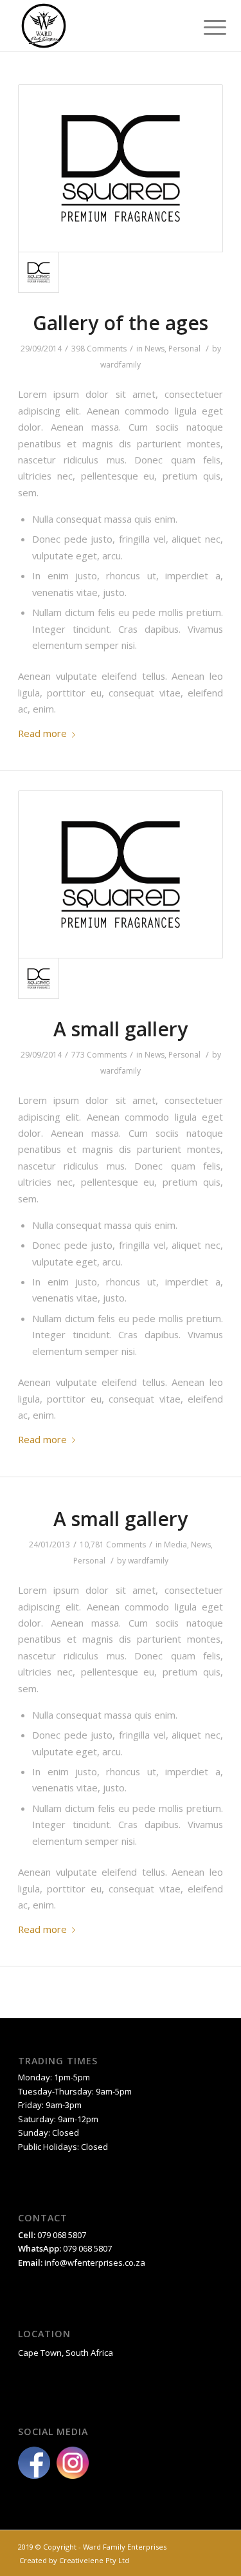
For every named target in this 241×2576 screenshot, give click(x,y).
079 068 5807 (87, 2248)
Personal (184, 349)
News (155, 349)
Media (175, 1545)
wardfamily (121, 365)
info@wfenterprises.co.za (95, 2263)
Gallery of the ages (121, 323)
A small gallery (121, 1029)
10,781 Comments (113, 1545)
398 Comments (99, 349)
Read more (42, 733)
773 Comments (99, 1055)
